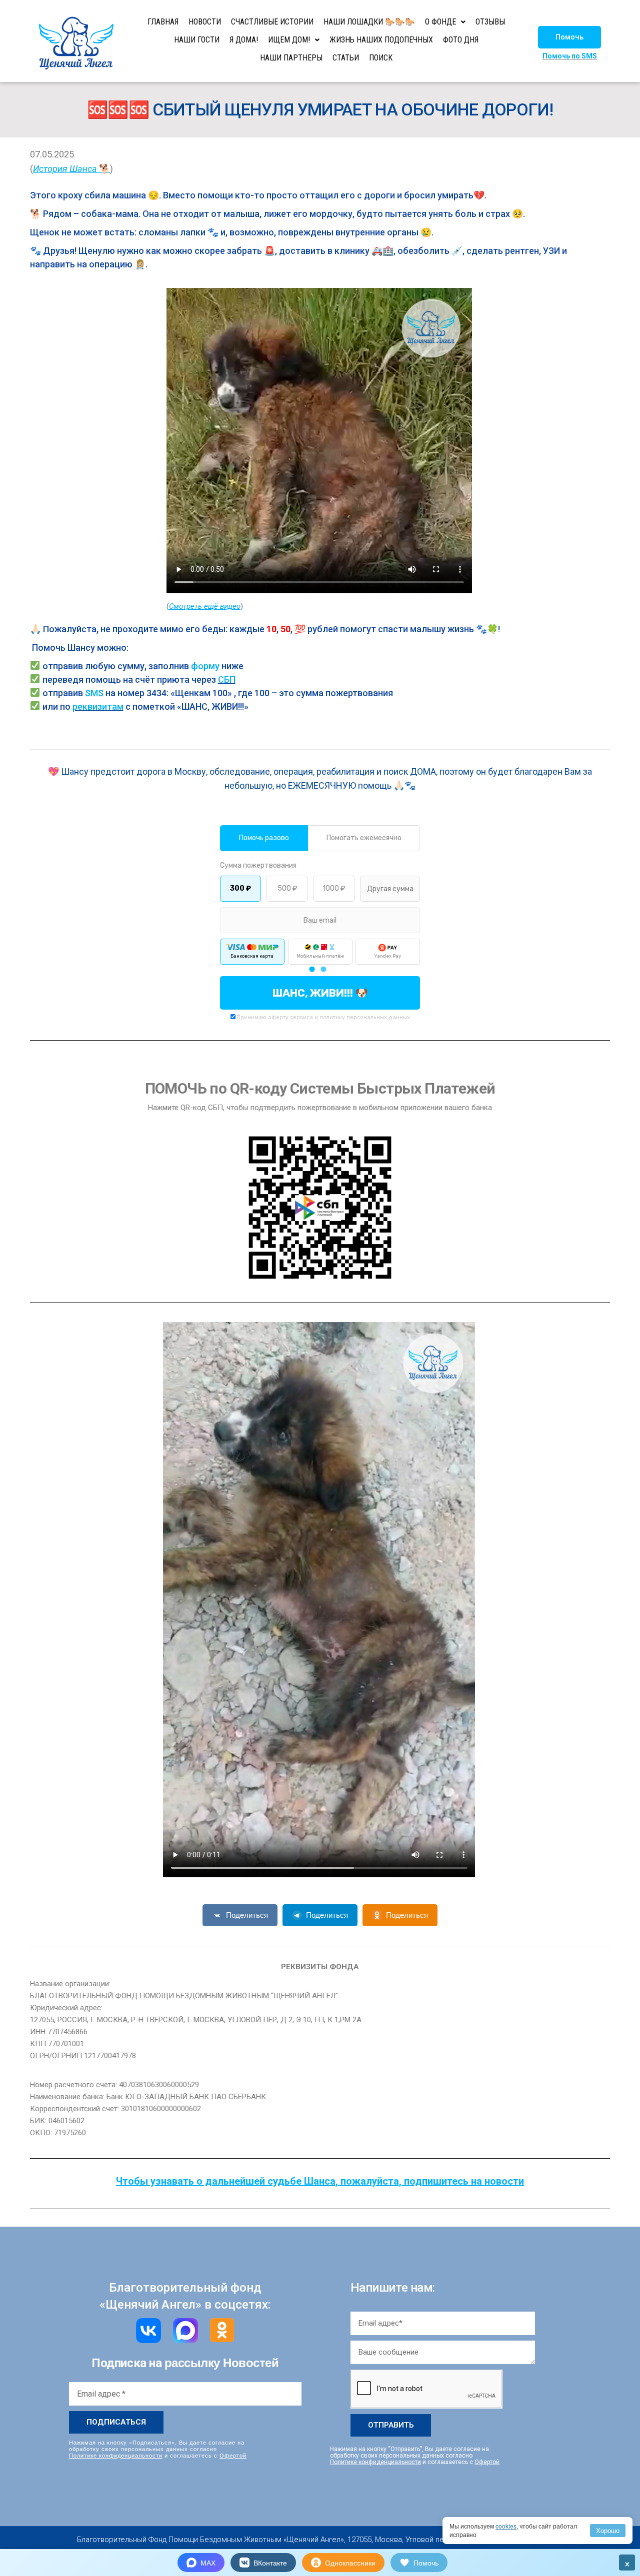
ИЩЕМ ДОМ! (289, 40)
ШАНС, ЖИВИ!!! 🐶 (320, 993)
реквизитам (98, 706)
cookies (506, 2526)
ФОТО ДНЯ (461, 40)
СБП (227, 679)
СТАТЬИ (346, 58)
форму (205, 666)
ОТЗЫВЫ (490, 22)
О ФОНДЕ (440, 22)
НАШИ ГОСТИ (197, 40)
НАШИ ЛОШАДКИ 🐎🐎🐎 (369, 22)
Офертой (233, 2455)
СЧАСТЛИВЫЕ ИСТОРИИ (272, 22)
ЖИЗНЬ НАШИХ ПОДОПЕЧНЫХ (381, 40)
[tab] (312, 969)
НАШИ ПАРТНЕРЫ (291, 58)
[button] (569, 37)
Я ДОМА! (244, 40)
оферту (278, 1017)
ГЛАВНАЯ (163, 22)
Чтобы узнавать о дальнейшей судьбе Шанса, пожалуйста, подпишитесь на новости (320, 2181)
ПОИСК (381, 58)
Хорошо (608, 2530)
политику (332, 1017)
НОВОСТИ (205, 22)
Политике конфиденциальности (116, 2455)
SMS (94, 693)
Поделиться (247, 1915)
